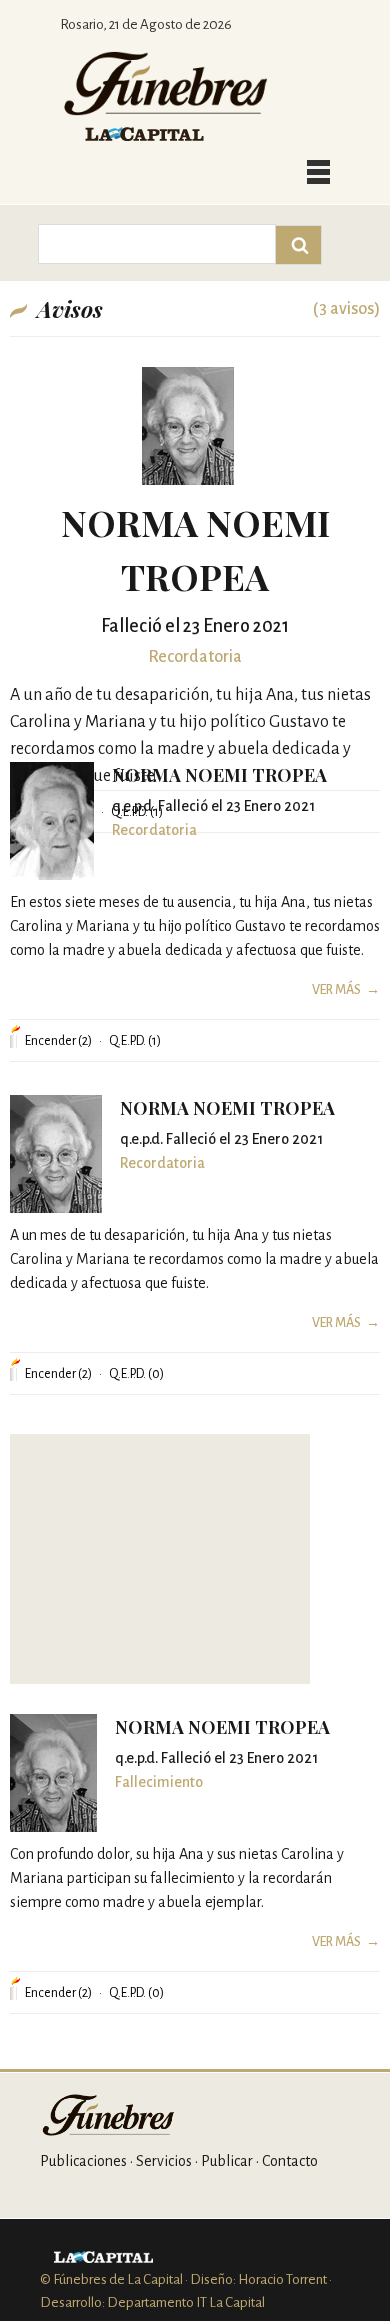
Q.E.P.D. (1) (135, 1041)
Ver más (336, 990)
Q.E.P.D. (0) (136, 1374)
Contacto (290, 2161)
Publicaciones (83, 2161)
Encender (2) (58, 1041)
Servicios (164, 2161)
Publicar (227, 2161)
